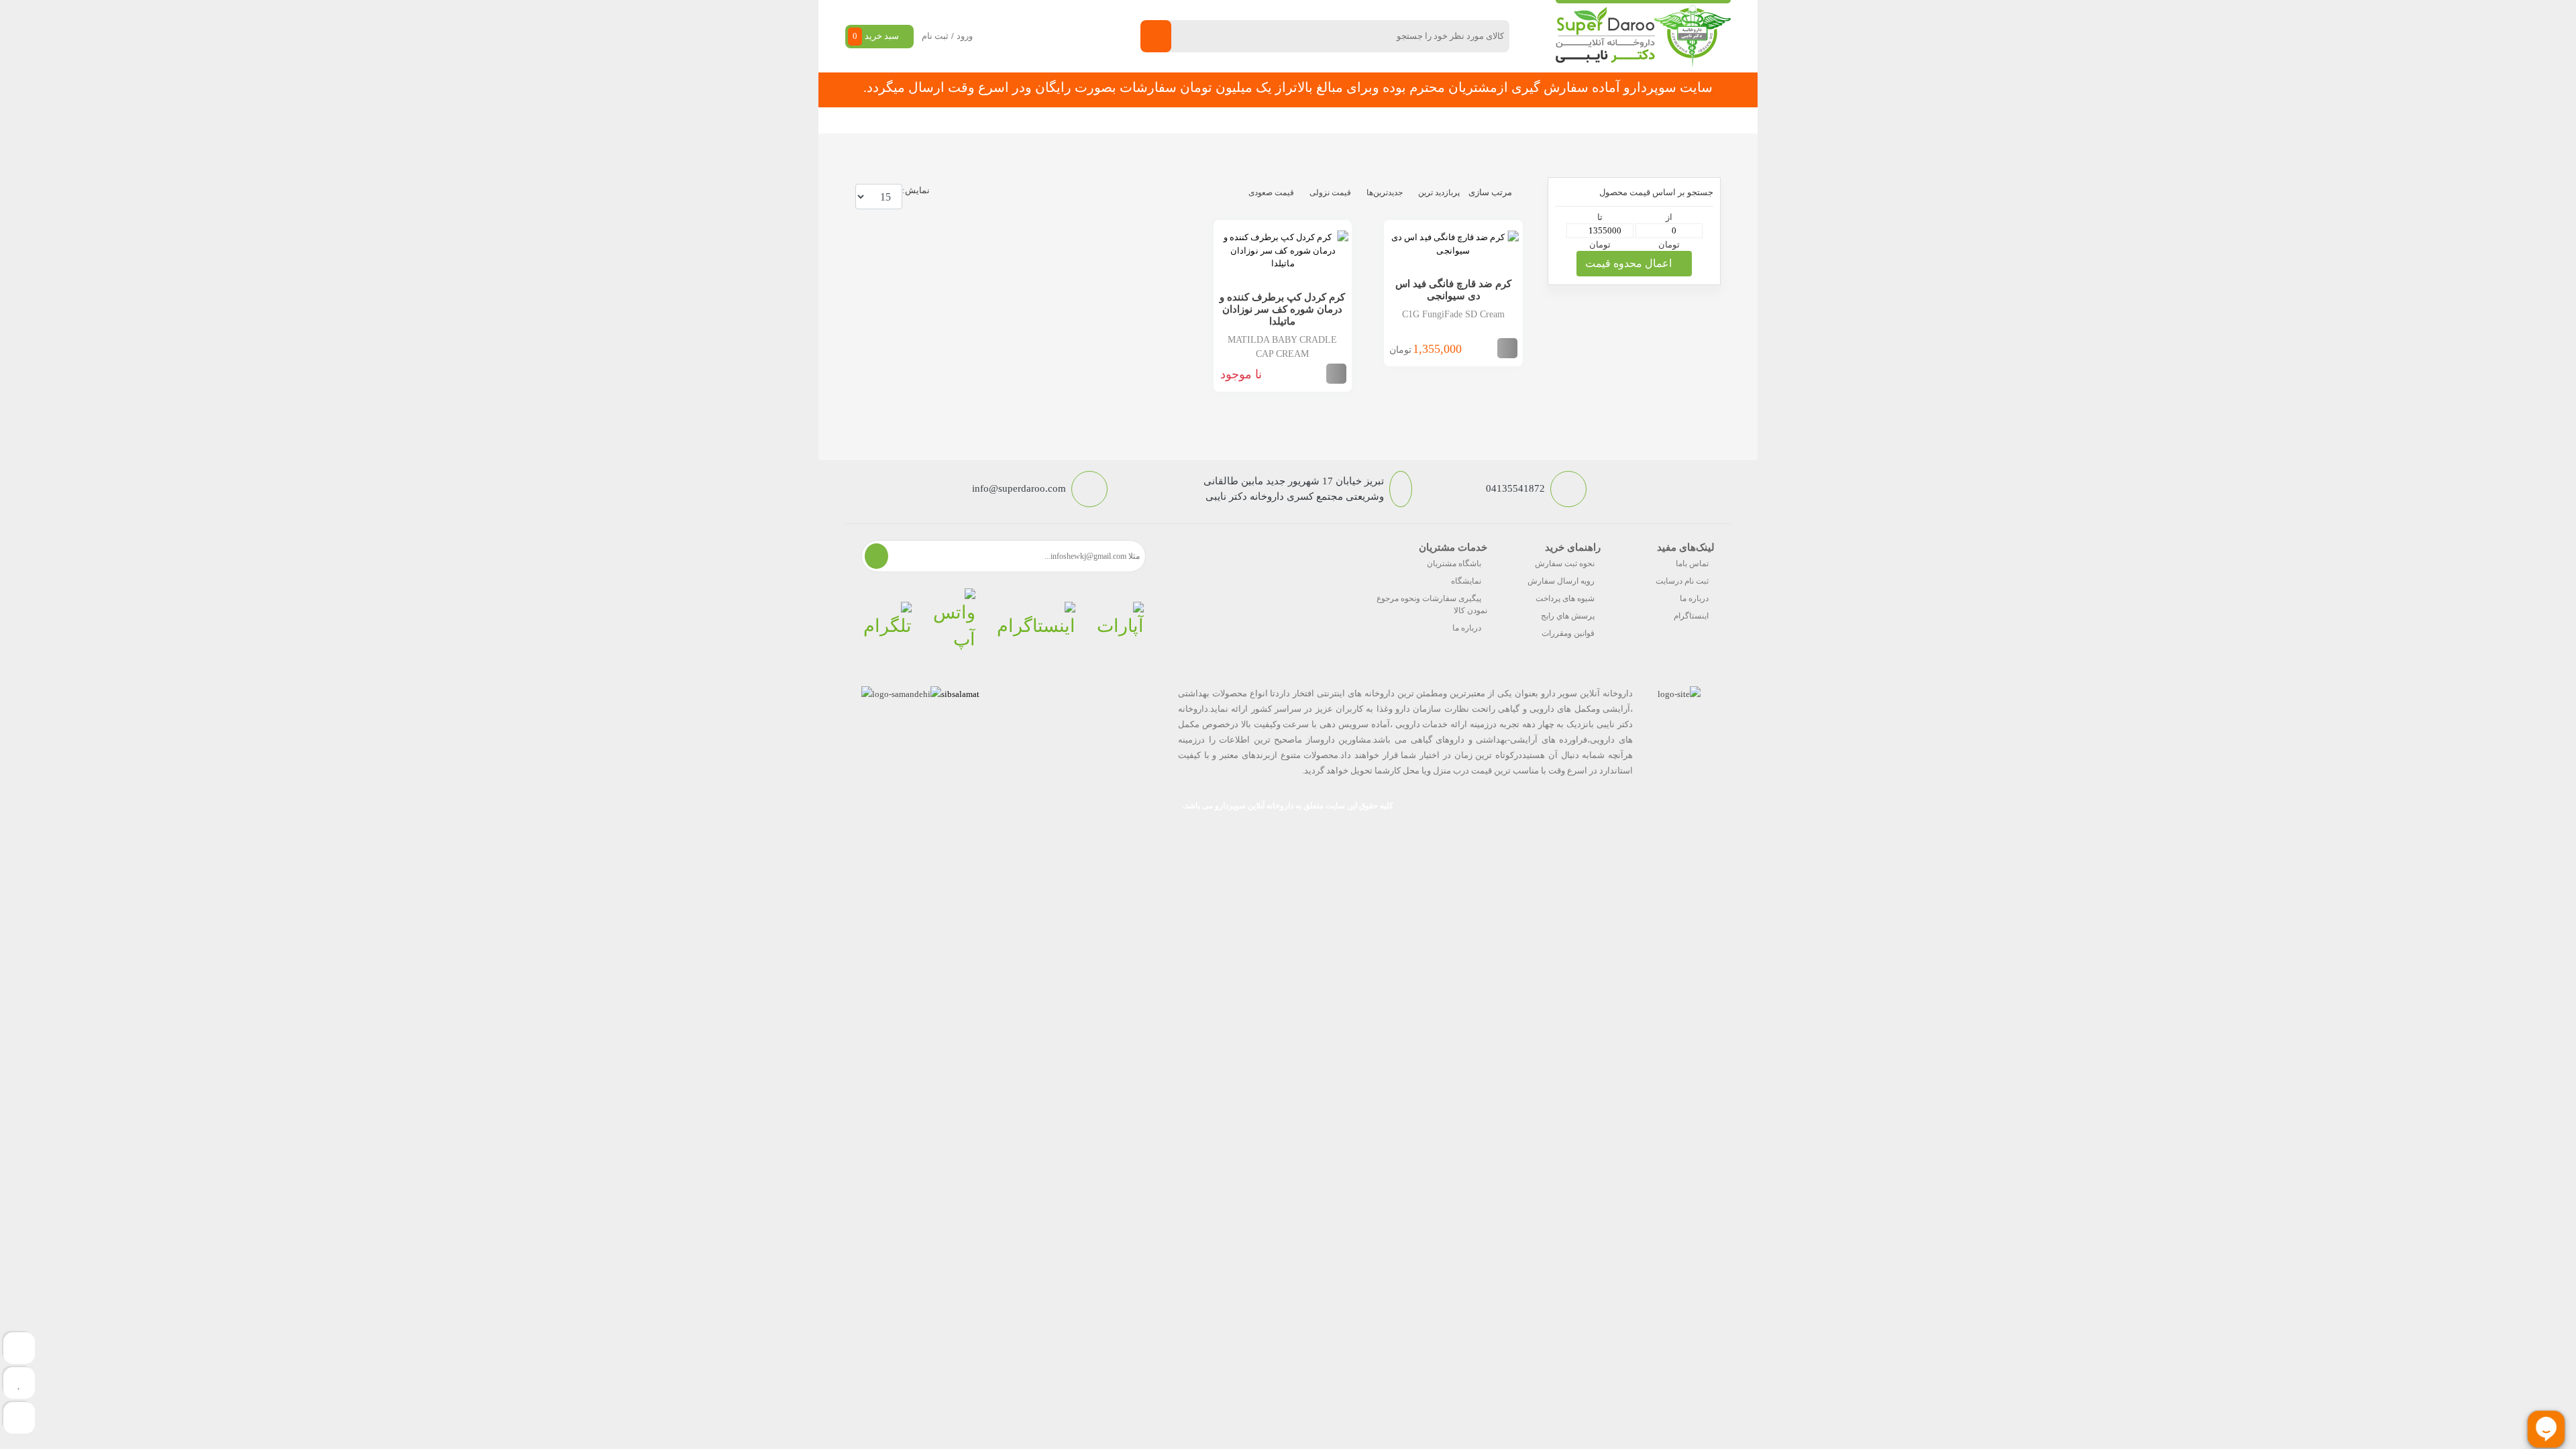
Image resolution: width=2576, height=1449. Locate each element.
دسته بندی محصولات (1648, 120)
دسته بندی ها (1479, 120)
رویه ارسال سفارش (1561, 581)
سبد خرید (876, 36)
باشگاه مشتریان (1454, 563)
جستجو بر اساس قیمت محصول (1656, 192)
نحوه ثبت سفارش (1016, 120)
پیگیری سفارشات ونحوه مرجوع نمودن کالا (1432, 604)
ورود (965, 36)
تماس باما (1692, 563)
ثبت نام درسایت (1682, 581)
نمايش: (916, 190)
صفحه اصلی (1549, 120)
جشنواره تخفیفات (1399, 120)
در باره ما (1089, 120)
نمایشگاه (1466, 581)
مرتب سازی (1490, 192)
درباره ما (1694, 598)
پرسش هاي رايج (1568, 616)
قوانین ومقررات (1568, 633)
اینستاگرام (1691, 616)
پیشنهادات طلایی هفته (1303, 120)
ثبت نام (935, 36)
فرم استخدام (1215, 120)
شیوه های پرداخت (1565, 598)
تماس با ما (1148, 120)
